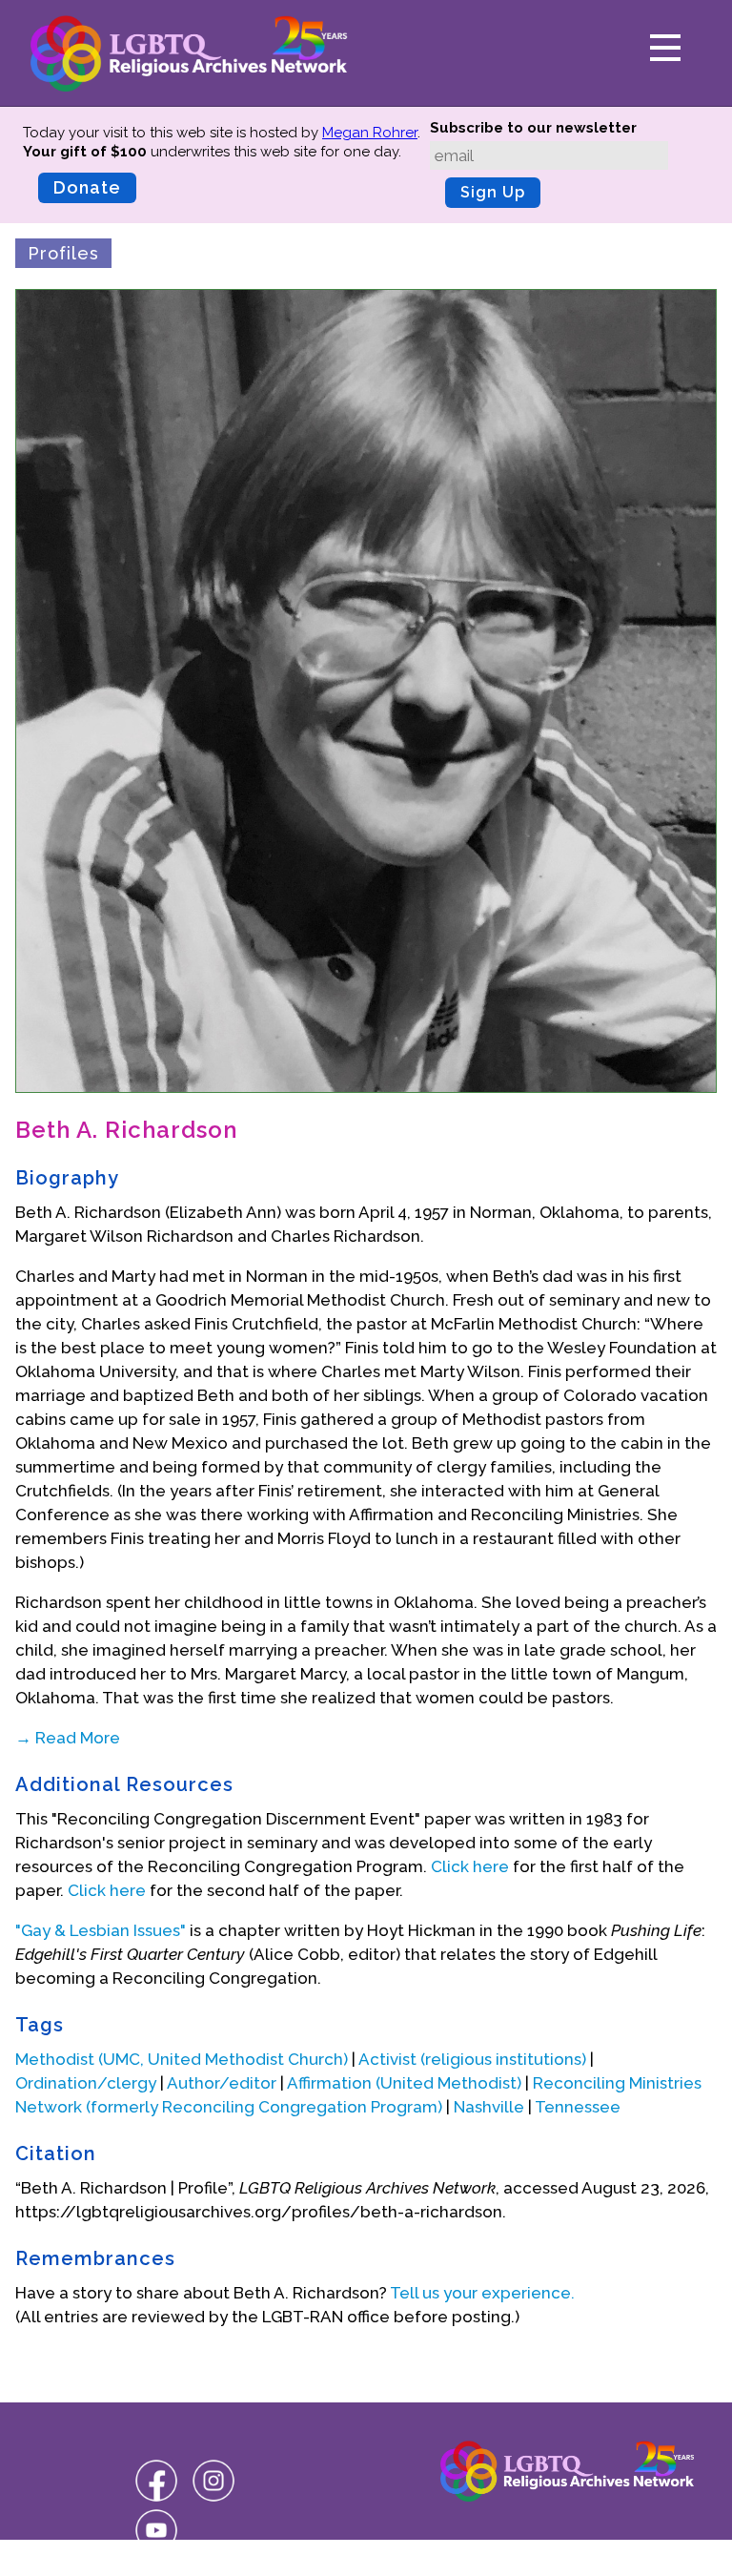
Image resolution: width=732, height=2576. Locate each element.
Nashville (489, 2107)
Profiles (63, 253)
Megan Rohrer (370, 133)
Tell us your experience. (482, 2293)
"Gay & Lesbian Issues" (101, 1930)
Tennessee (578, 2107)
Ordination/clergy (86, 2083)
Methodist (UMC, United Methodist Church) (182, 2059)
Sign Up (493, 192)
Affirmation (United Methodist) (404, 2083)
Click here (470, 1866)
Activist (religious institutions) (472, 2059)
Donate (87, 187)
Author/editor (222, 2083)
